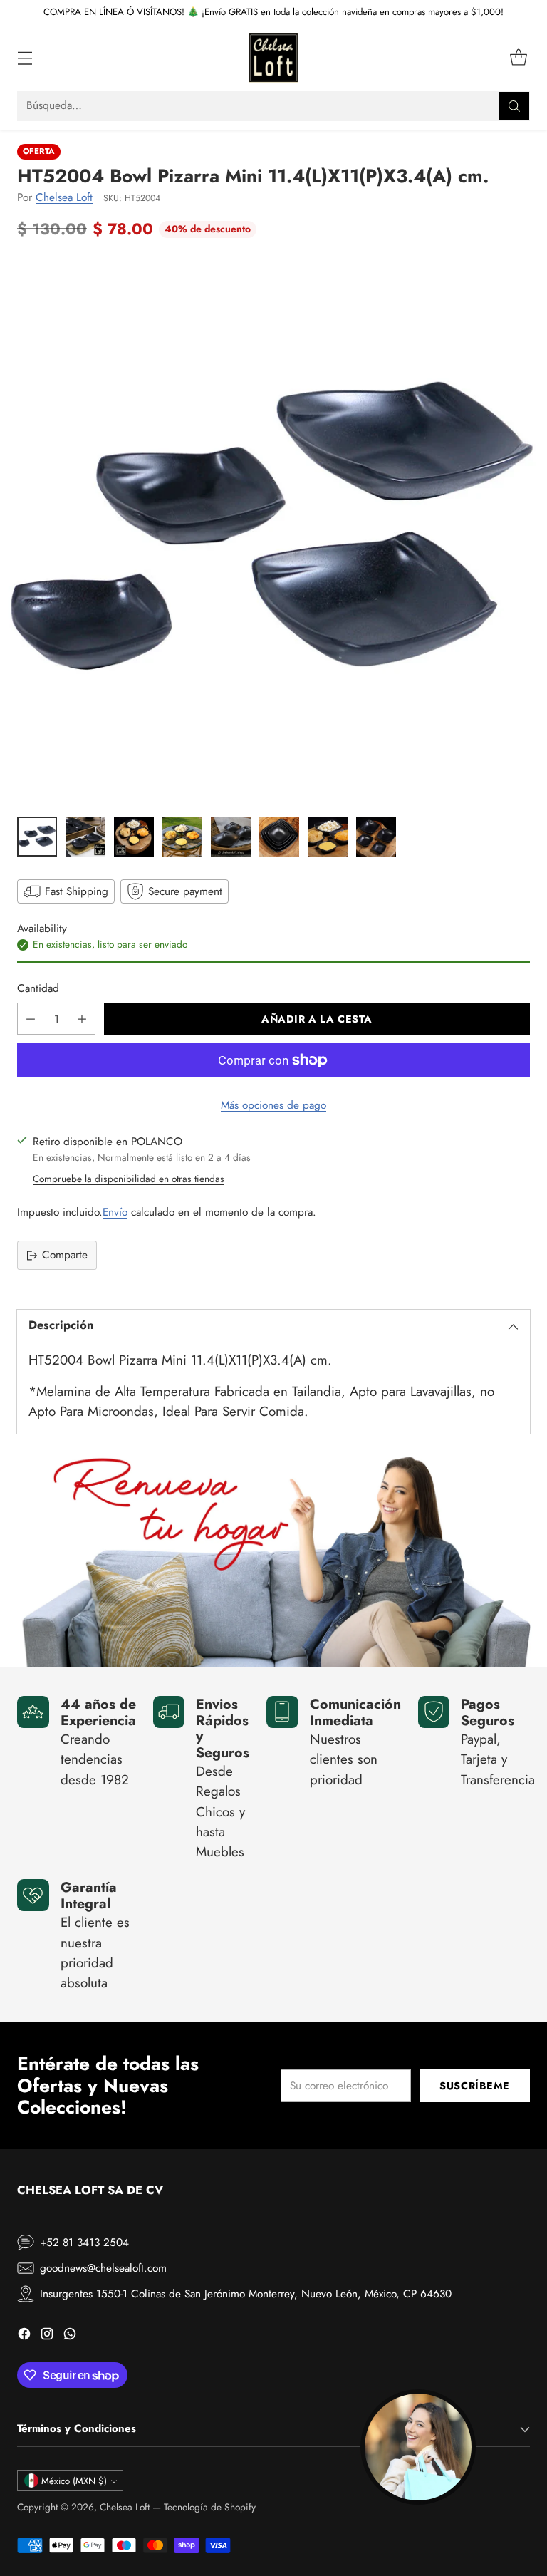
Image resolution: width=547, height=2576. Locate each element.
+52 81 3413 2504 (84, 2243)
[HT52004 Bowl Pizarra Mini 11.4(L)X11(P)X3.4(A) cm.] (273, 532)
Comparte (65, 1255)
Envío (115, 1212)
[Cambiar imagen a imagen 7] (328, 837)
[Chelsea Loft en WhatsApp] (70, 2336)
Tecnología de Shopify (210, 2507)
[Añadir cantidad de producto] (82, 1019)
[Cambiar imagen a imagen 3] (134, 837)
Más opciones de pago (273, 1105)
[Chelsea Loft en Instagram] (47, 2336)
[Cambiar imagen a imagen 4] (182, 837)
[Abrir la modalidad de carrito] (518, 58)
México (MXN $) (74, 2481)
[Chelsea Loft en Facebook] (24, 2336)
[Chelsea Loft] (273, 58)
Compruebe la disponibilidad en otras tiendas (129, 1179)
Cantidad (38, 988)
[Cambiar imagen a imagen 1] (37, 837)
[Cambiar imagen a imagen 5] (231, 837)
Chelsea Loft (64, 197)
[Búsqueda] (514, 106)
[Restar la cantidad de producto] (31, 1019)
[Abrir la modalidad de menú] (25, 58)
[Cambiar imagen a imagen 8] (376, 837)
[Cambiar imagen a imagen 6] (279, 837)
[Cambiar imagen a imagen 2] (85, 837)
